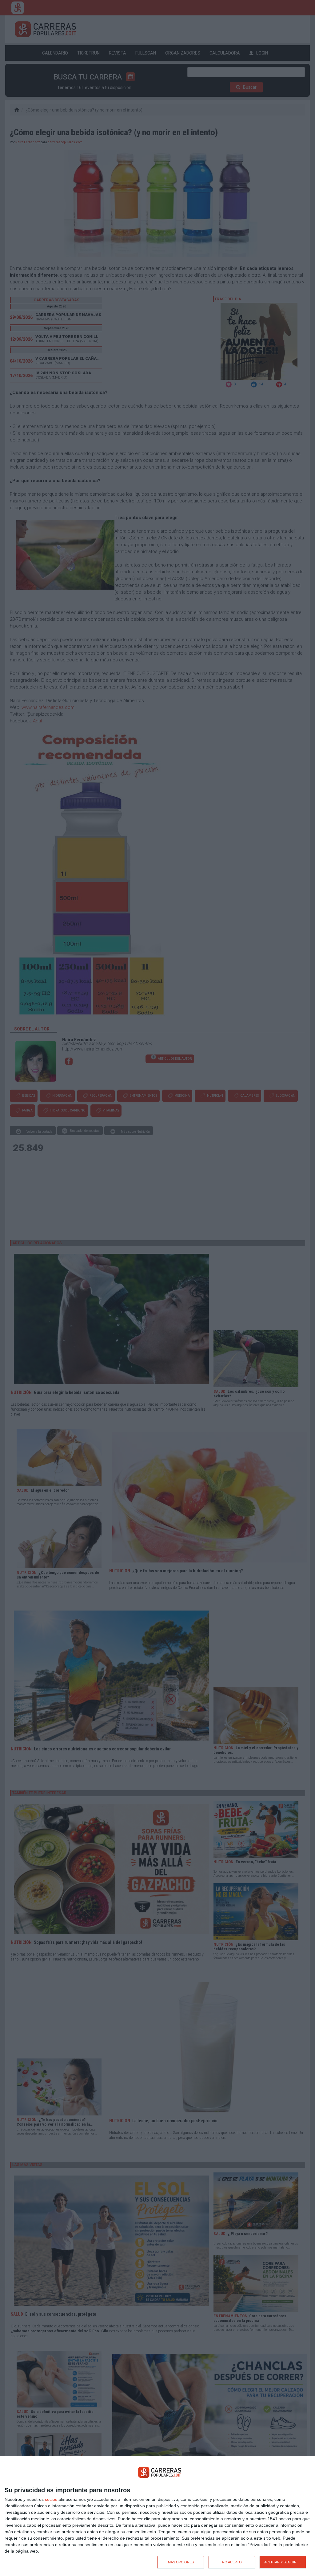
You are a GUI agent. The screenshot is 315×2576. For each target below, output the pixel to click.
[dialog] (157, 2516)
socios (51, 2499)
